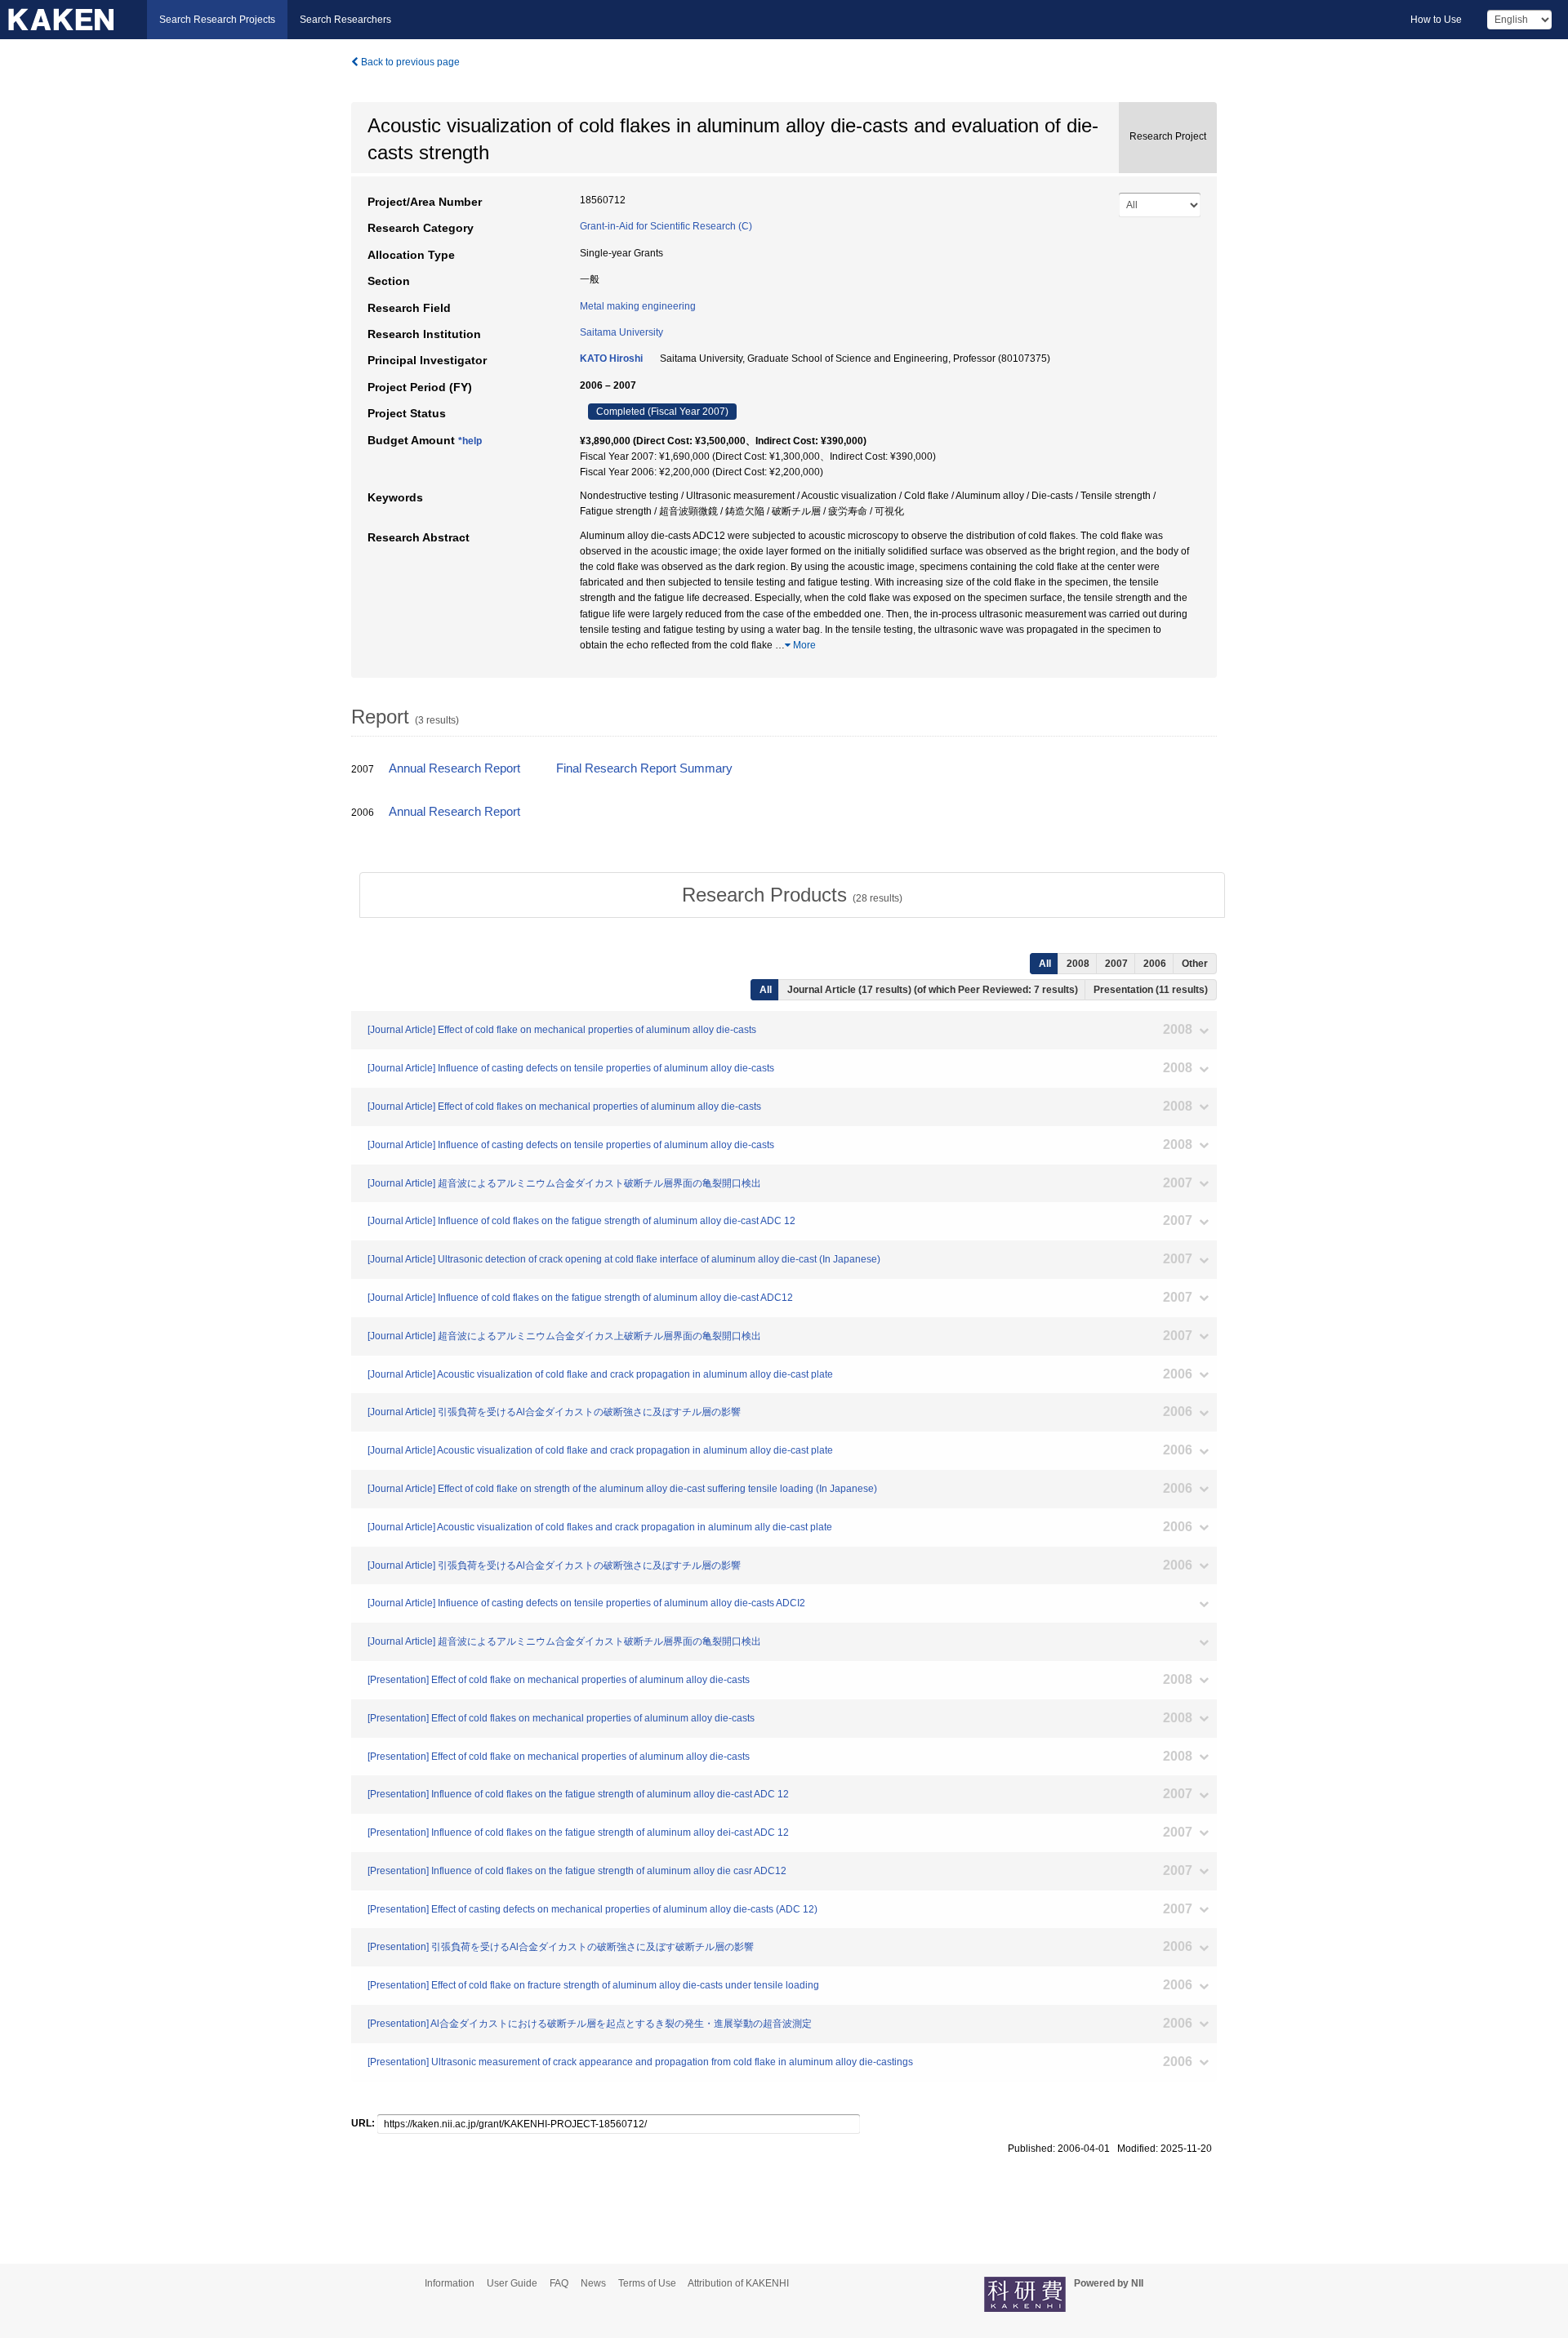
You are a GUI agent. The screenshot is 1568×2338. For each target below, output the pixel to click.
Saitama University (621, 332)
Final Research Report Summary (644, 768)
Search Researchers (345, 20)
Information (450, 2283)
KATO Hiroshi (611, 358)
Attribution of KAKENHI (738, 2283)
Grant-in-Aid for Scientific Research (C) (666, 226)
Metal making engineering (638, 306)
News (593, 2283)
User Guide (512, 2283)
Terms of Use (647, 2283)
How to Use (1436, 20)
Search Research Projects (217, 20)
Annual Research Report (454, 768)
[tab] (792, 895)
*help (470, 441)
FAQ (559, 2283)
